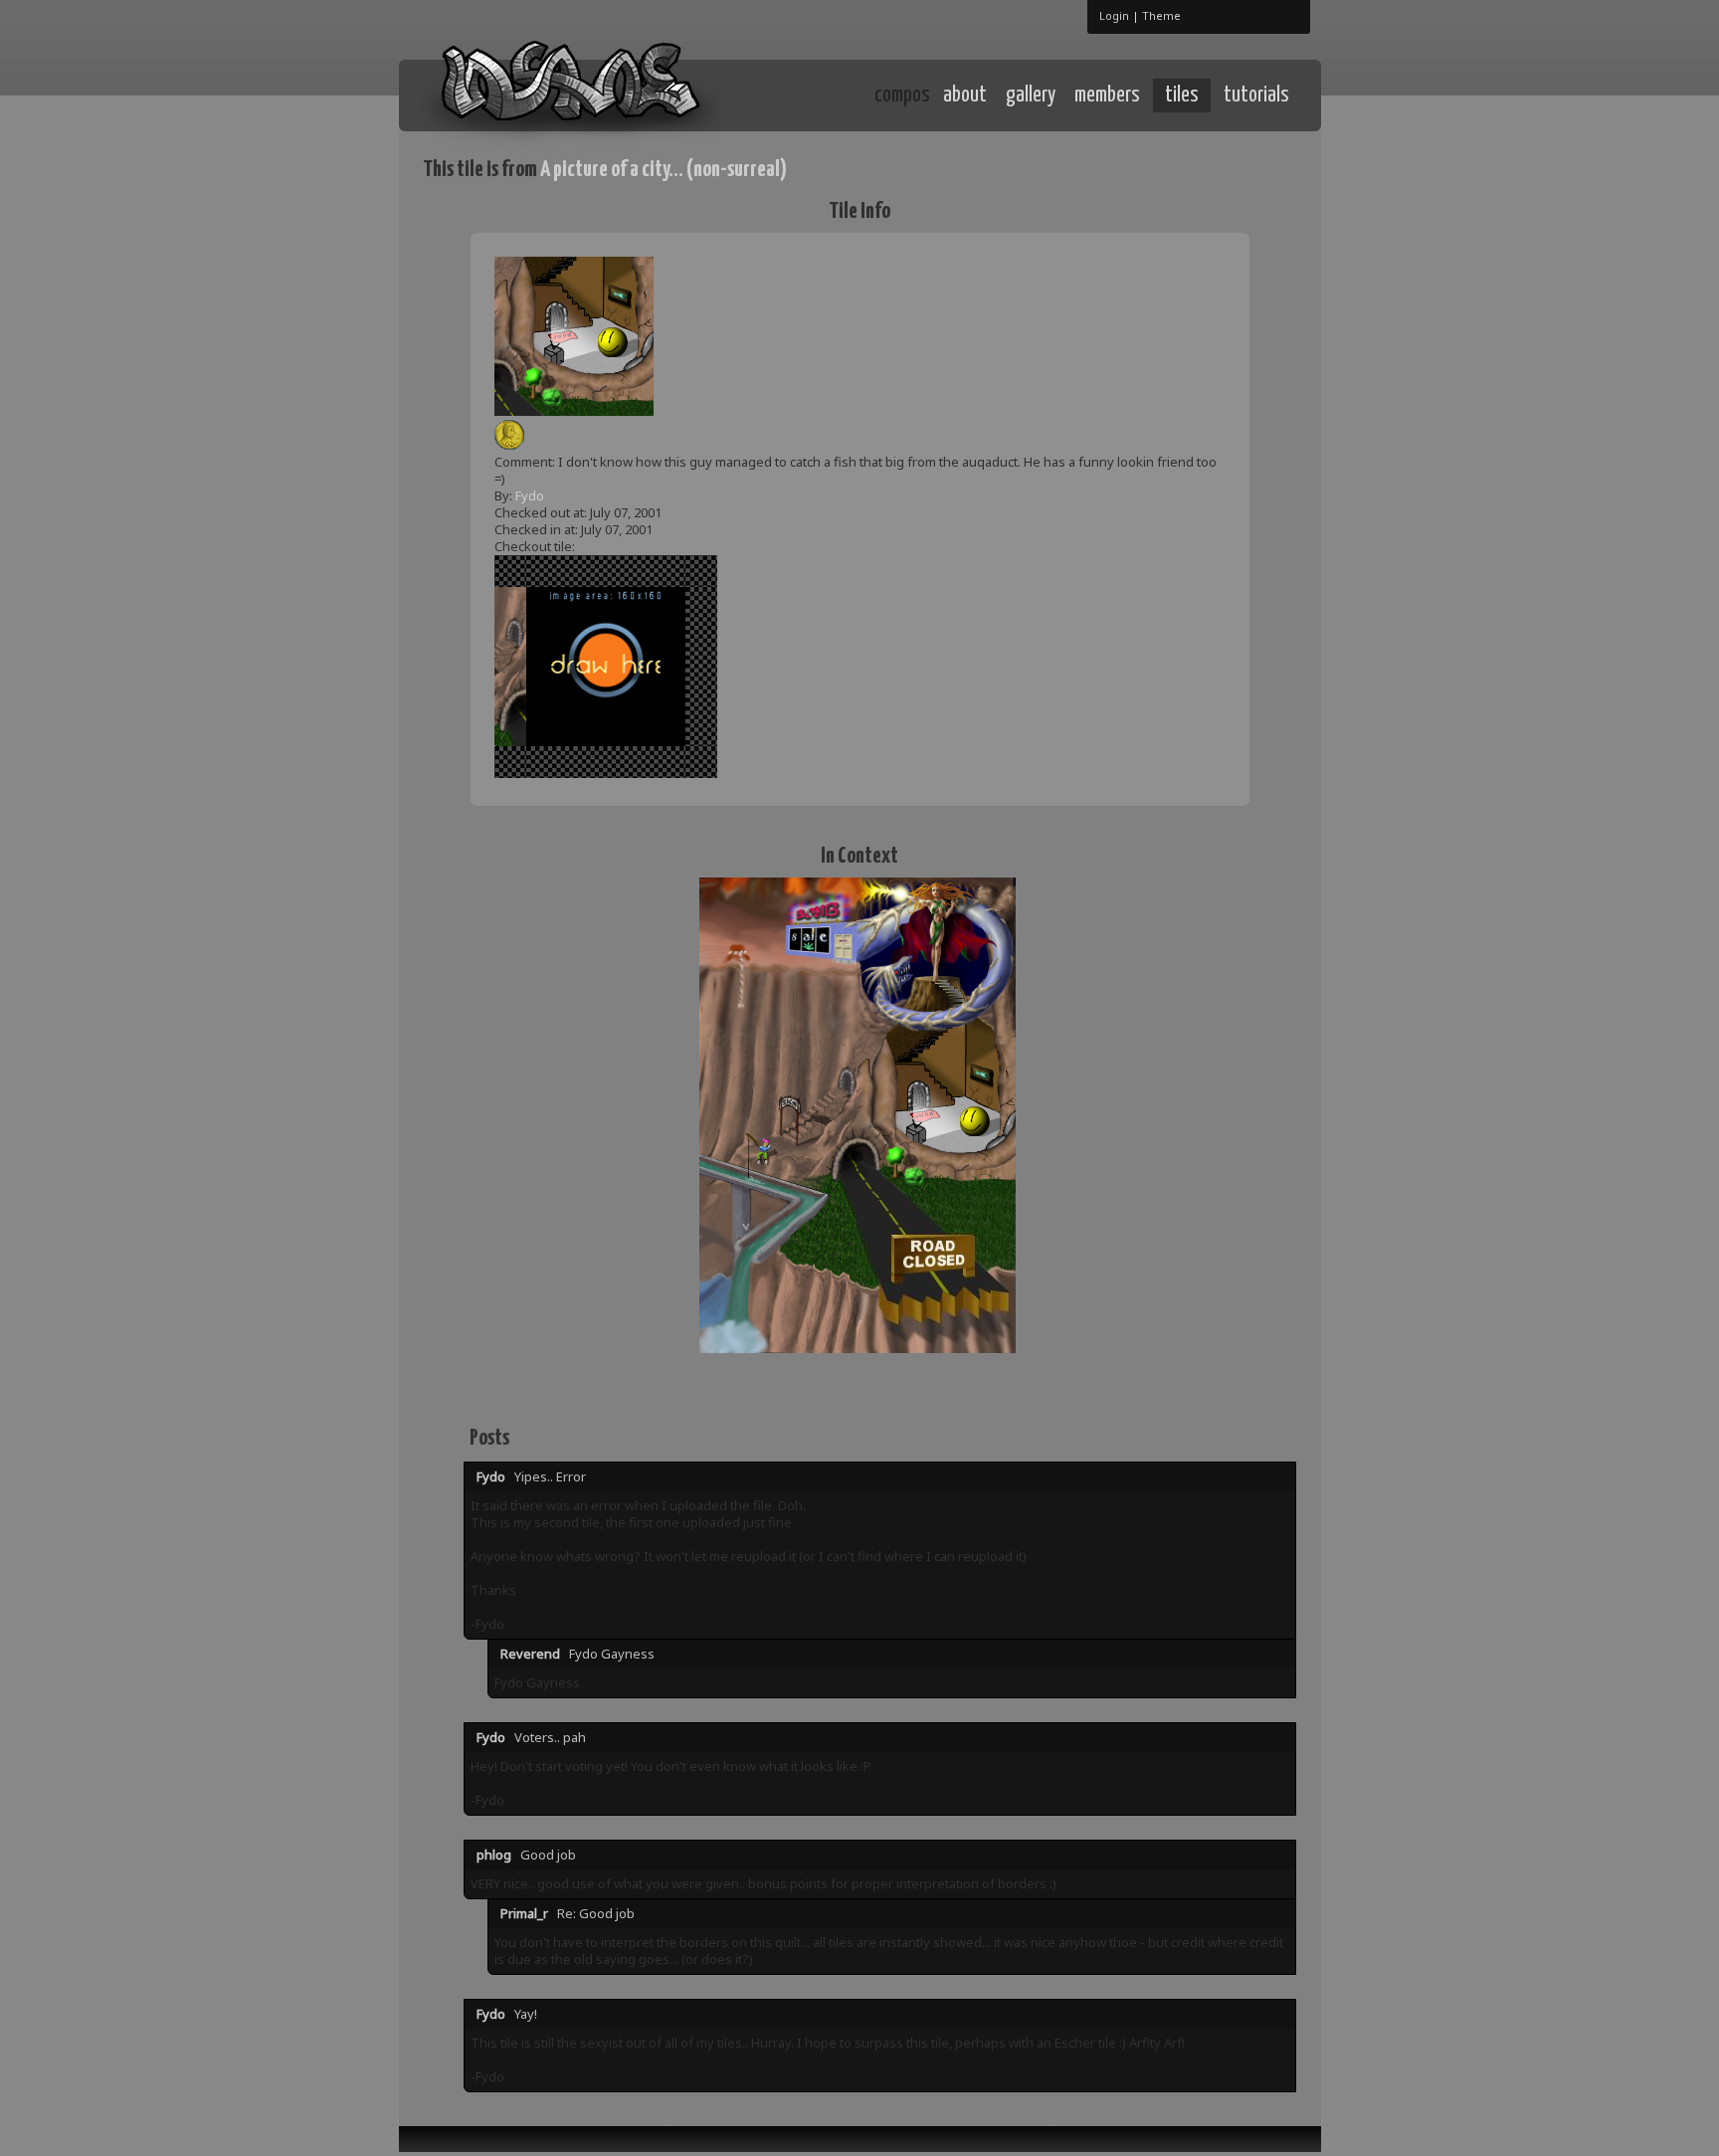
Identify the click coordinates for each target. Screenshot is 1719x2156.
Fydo (530, 495)
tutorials (1256, 96)
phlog (494, 1855)
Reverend (530, 1654)
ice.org (570, 94)
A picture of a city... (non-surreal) (664, 170)
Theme (1161, 15)
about (965, 96)
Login (1114, 15)
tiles (1182, 96)
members (1107, 96)
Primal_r (524, 1913)
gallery (1031, 96)
